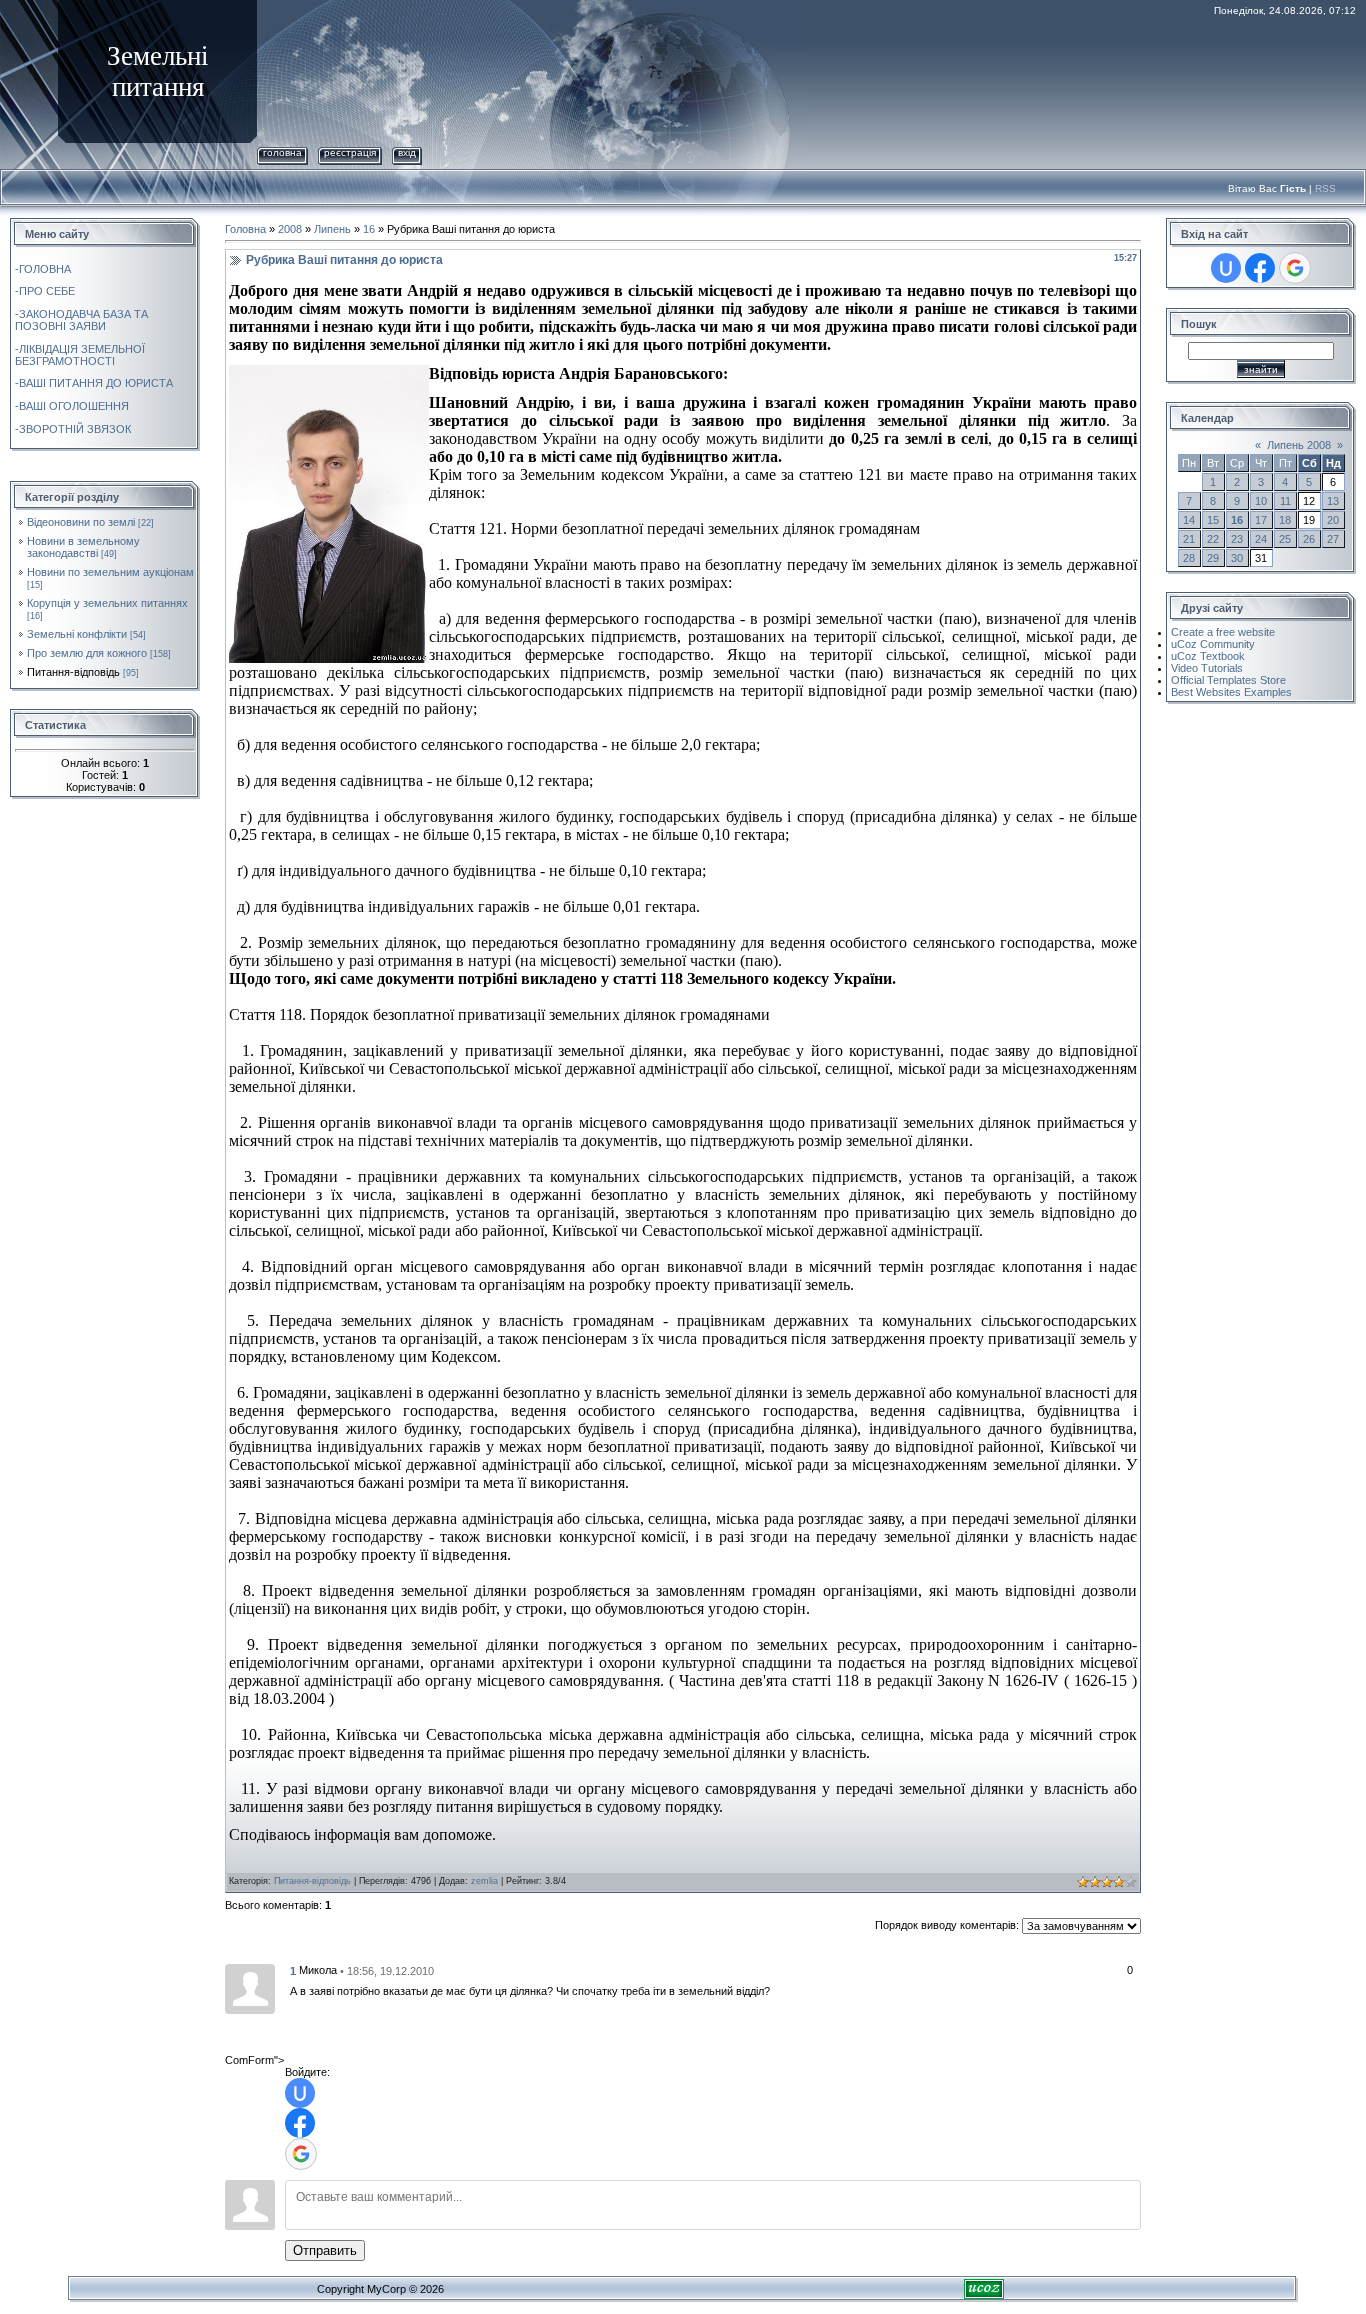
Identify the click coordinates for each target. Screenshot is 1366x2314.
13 (1333, 501)
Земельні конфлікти (77, 634)
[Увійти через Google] (301, 2154)
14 (1189, 520)
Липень (332, 229)
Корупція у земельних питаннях (107, 603)
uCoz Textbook (1208, 656)
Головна (282, 152)
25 (1285, 539)
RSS (1325, 188)
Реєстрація (350, 152)
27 (1333, 539)
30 (1237, 558)
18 (1285, 520)
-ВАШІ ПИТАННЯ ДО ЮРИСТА (94, 383)
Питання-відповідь (73, 672)
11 (1285, 501)
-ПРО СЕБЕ (45, 291)
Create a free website (1223, 632)
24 (1261, 539)
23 (1237, 539)
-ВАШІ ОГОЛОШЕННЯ (72, 406)
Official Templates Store (1228, 680)
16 (369, 229)
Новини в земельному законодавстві (83, 547)
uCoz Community (1213, 644)
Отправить (325, 2250)
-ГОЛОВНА (43, 269)
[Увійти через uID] (300, 2093)
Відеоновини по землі (81, 522)
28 (1189, 558)
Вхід (407, 152)
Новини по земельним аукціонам (110, 572)
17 (1261, 520)
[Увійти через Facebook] (300, 2123)
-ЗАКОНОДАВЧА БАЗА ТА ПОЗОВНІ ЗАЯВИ (81, 320)
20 (1333, 520)
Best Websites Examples (1231, 692)
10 (1261, 501)
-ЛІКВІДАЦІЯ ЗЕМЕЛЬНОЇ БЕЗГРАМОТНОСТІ (80, 355)
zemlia (484, 1881)
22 (1213, 539)
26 (1309, 539)
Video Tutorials (1207, 668)
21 (1189, 539)
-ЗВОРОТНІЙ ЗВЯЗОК (73, 429)
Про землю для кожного (87, 653)
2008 (290, 229)
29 (1213, 558)
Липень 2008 (1299, 445)
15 (1213, 520)
